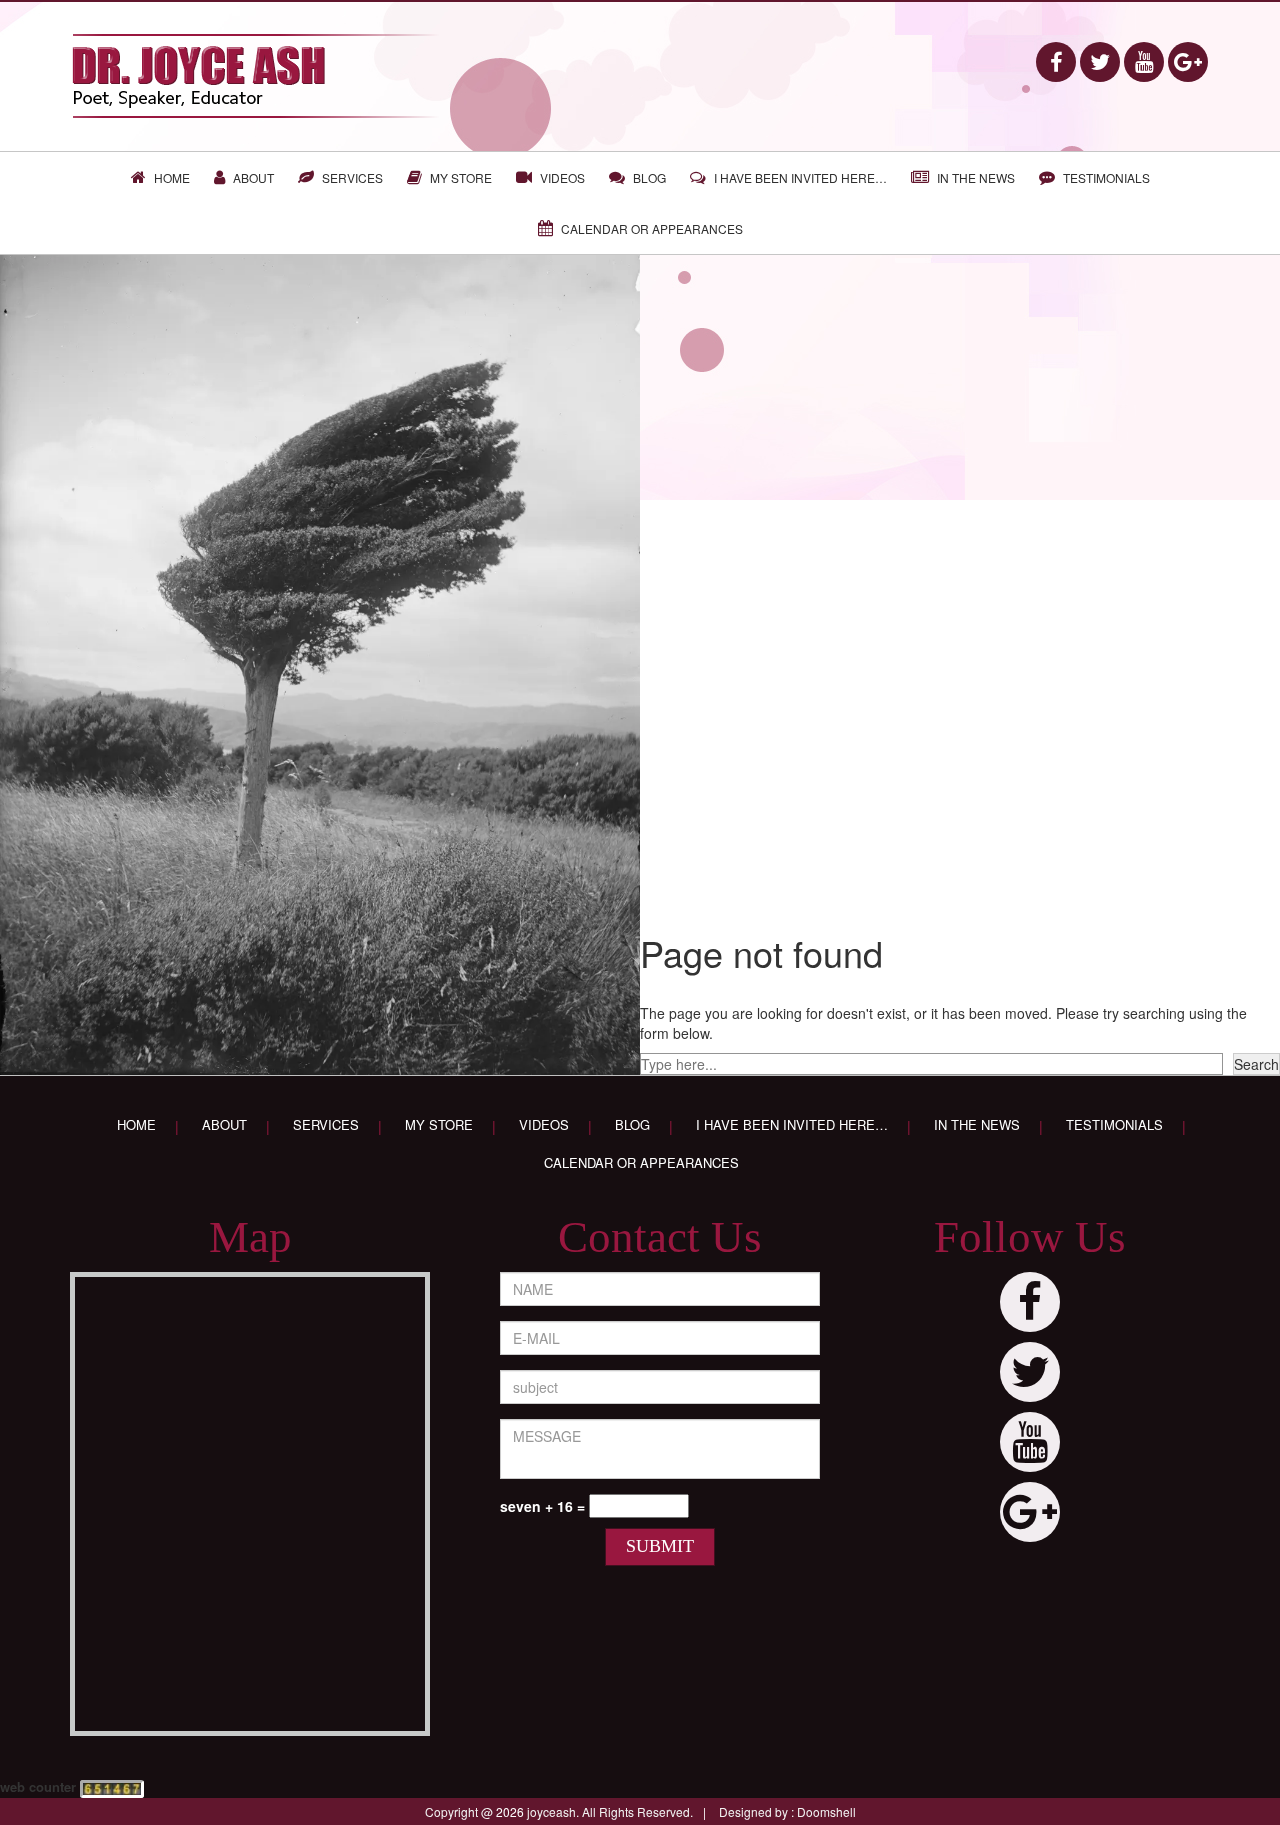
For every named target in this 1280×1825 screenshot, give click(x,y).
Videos (562, 177)
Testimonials (1106, 177)
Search (1256, 1064)
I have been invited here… (800, 177)
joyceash (551, 1811)
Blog (649, 177)
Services (352, 177)
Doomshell (826, 1811)
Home (172, 177)
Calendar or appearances (652, 228)
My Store (461, 177)
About (253, 177)
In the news (976, 177)
